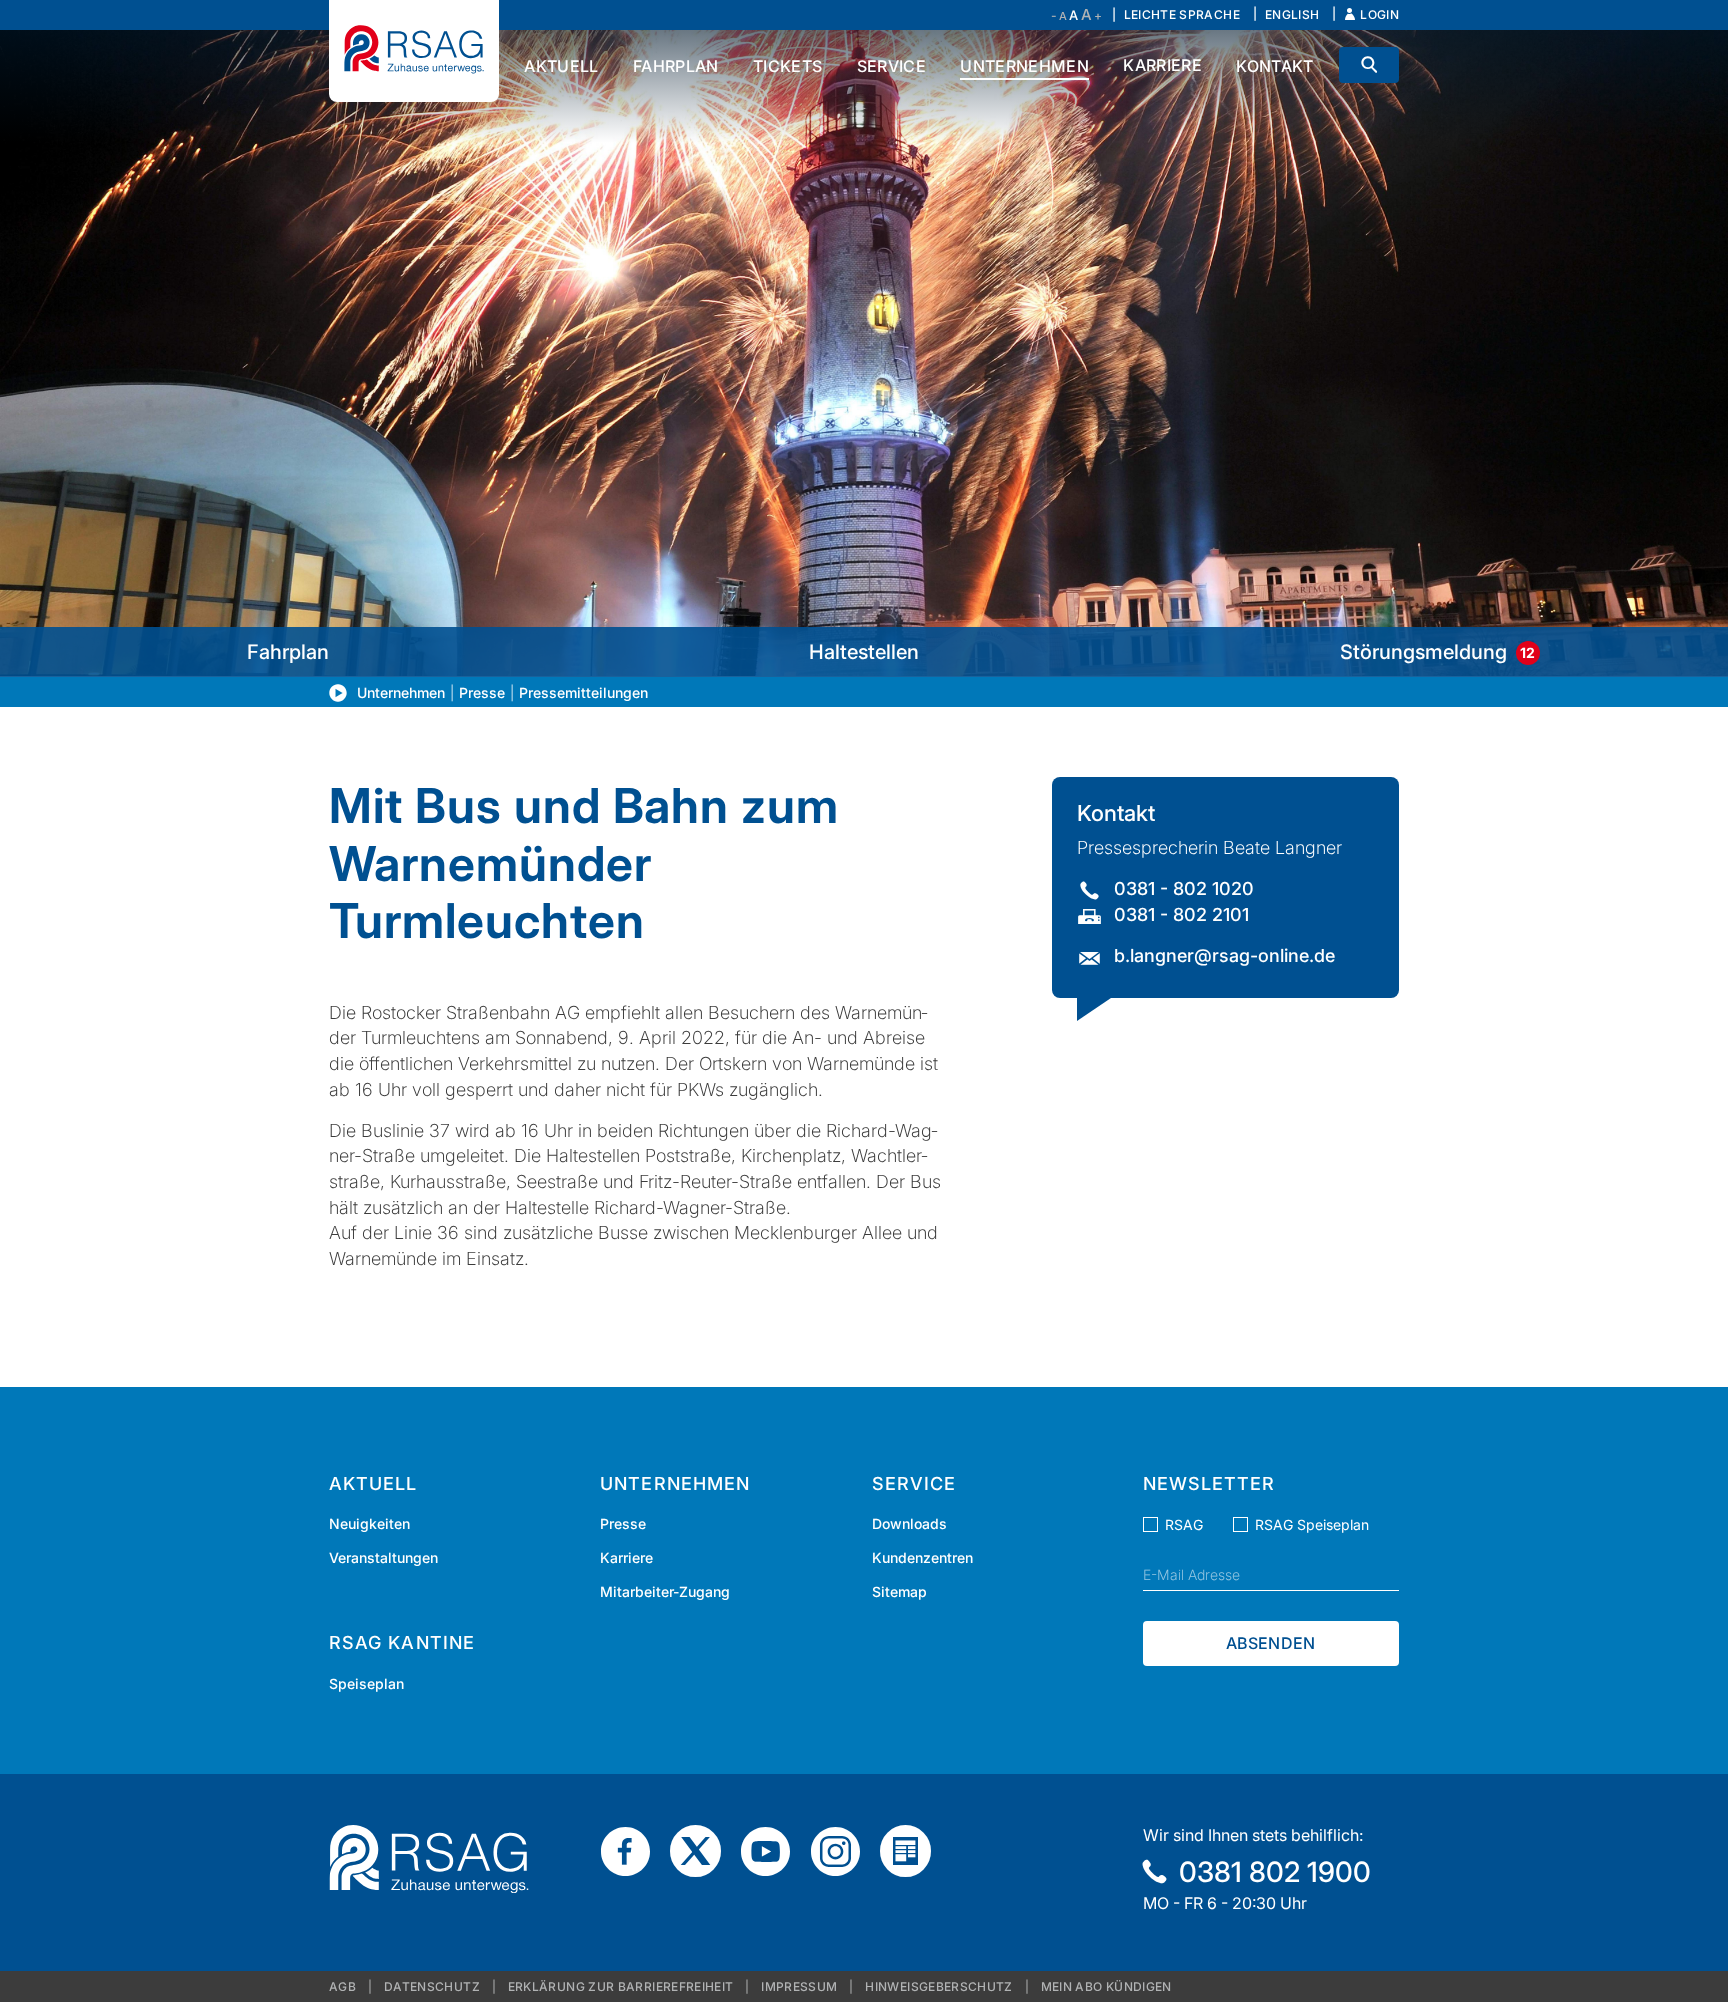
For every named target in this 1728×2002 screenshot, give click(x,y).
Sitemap (899, 1591)
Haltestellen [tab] (864, 652)
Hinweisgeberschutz (938, 1986)
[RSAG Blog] (913, 1850)
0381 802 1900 (1275, 1872)
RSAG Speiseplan (1312, 1524)
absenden (1271, 1643)
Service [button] (891, 66)
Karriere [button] (1162, 65)
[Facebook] (633, 1850)
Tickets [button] (787, 66)
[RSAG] (414, 51)
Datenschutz (432, 1986)
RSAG (1184, 1524)
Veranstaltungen (383, 1557)
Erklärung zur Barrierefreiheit (621, 1986)
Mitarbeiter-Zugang (665, 1591)
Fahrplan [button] (676, 66)
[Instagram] (843, 1850)
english (1292, 14)
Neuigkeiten (369, 1523)
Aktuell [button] (561, 66)
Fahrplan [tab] (288, 652)
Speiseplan (366, 1683)
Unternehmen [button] (1024, 66)
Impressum (799, 1986)
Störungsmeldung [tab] (1437, 652)
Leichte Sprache (1182, 14)
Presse (482, 692)
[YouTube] (773, 1850)
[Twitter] (703, 1850)
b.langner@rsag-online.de (1224, 955)
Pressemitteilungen (583, 692)
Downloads (909, 1523)
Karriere (626, 1557)
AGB (342, 1986)
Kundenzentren (922, 1557)
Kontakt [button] (1274, 66)
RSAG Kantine (402, 1642)
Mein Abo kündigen (1106, 1986)
